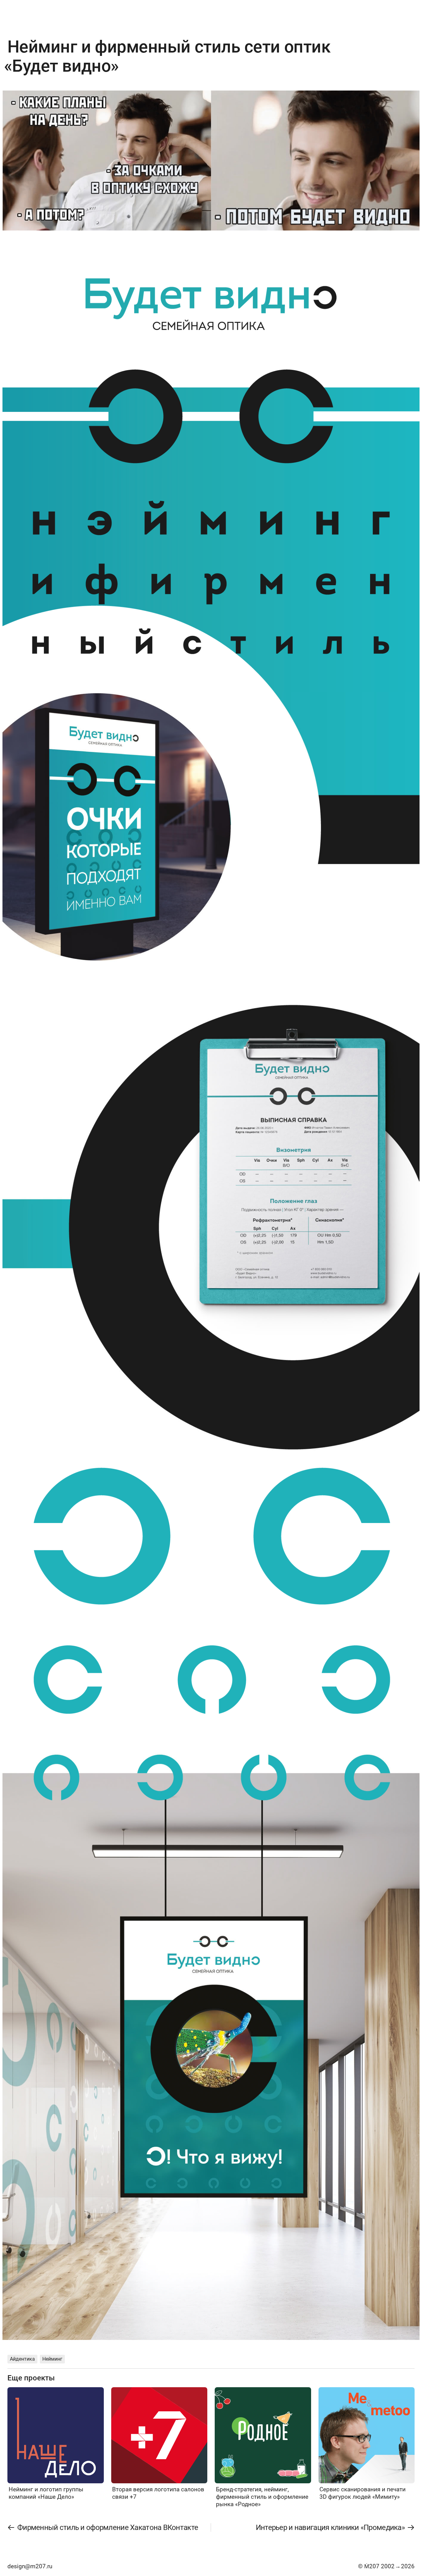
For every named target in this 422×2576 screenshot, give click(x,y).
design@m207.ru (30, 2566)
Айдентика (22, 2359)
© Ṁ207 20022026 (386, 2566)
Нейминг (52, 2359)
